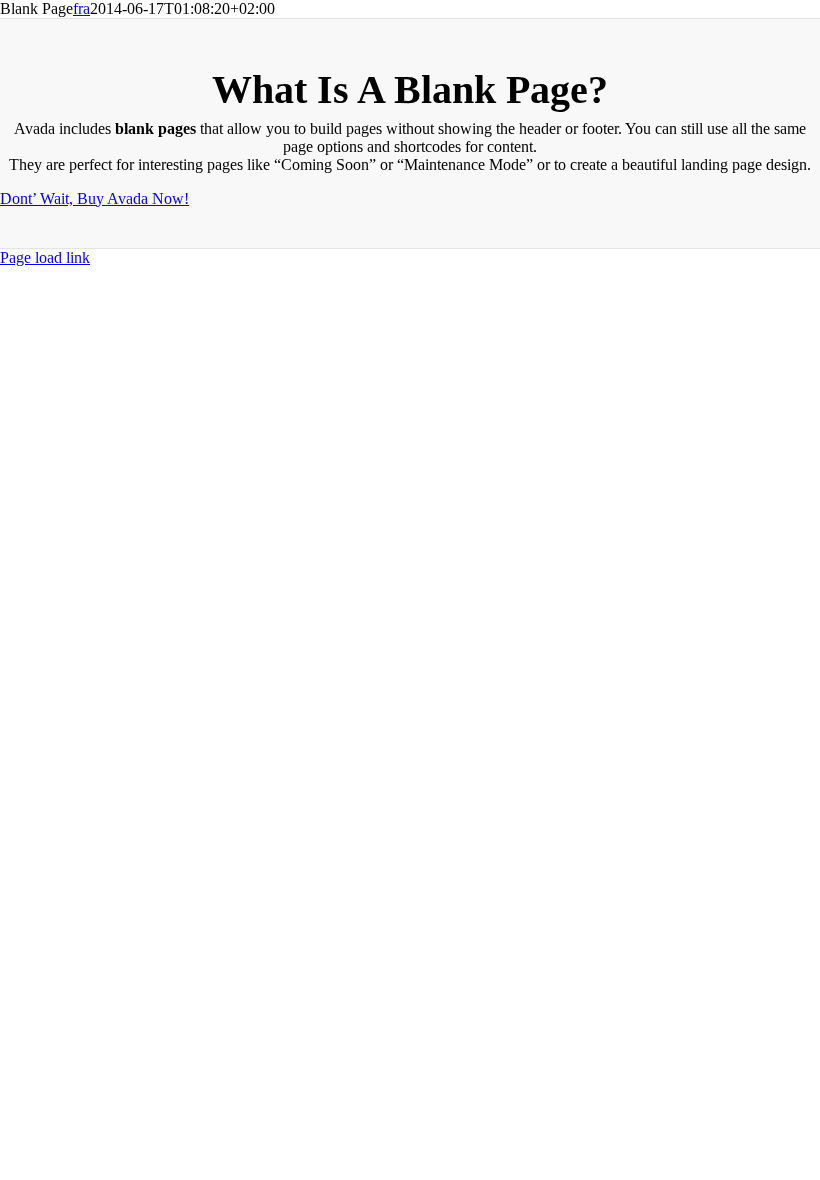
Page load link (45, 257)
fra (81, 8)
